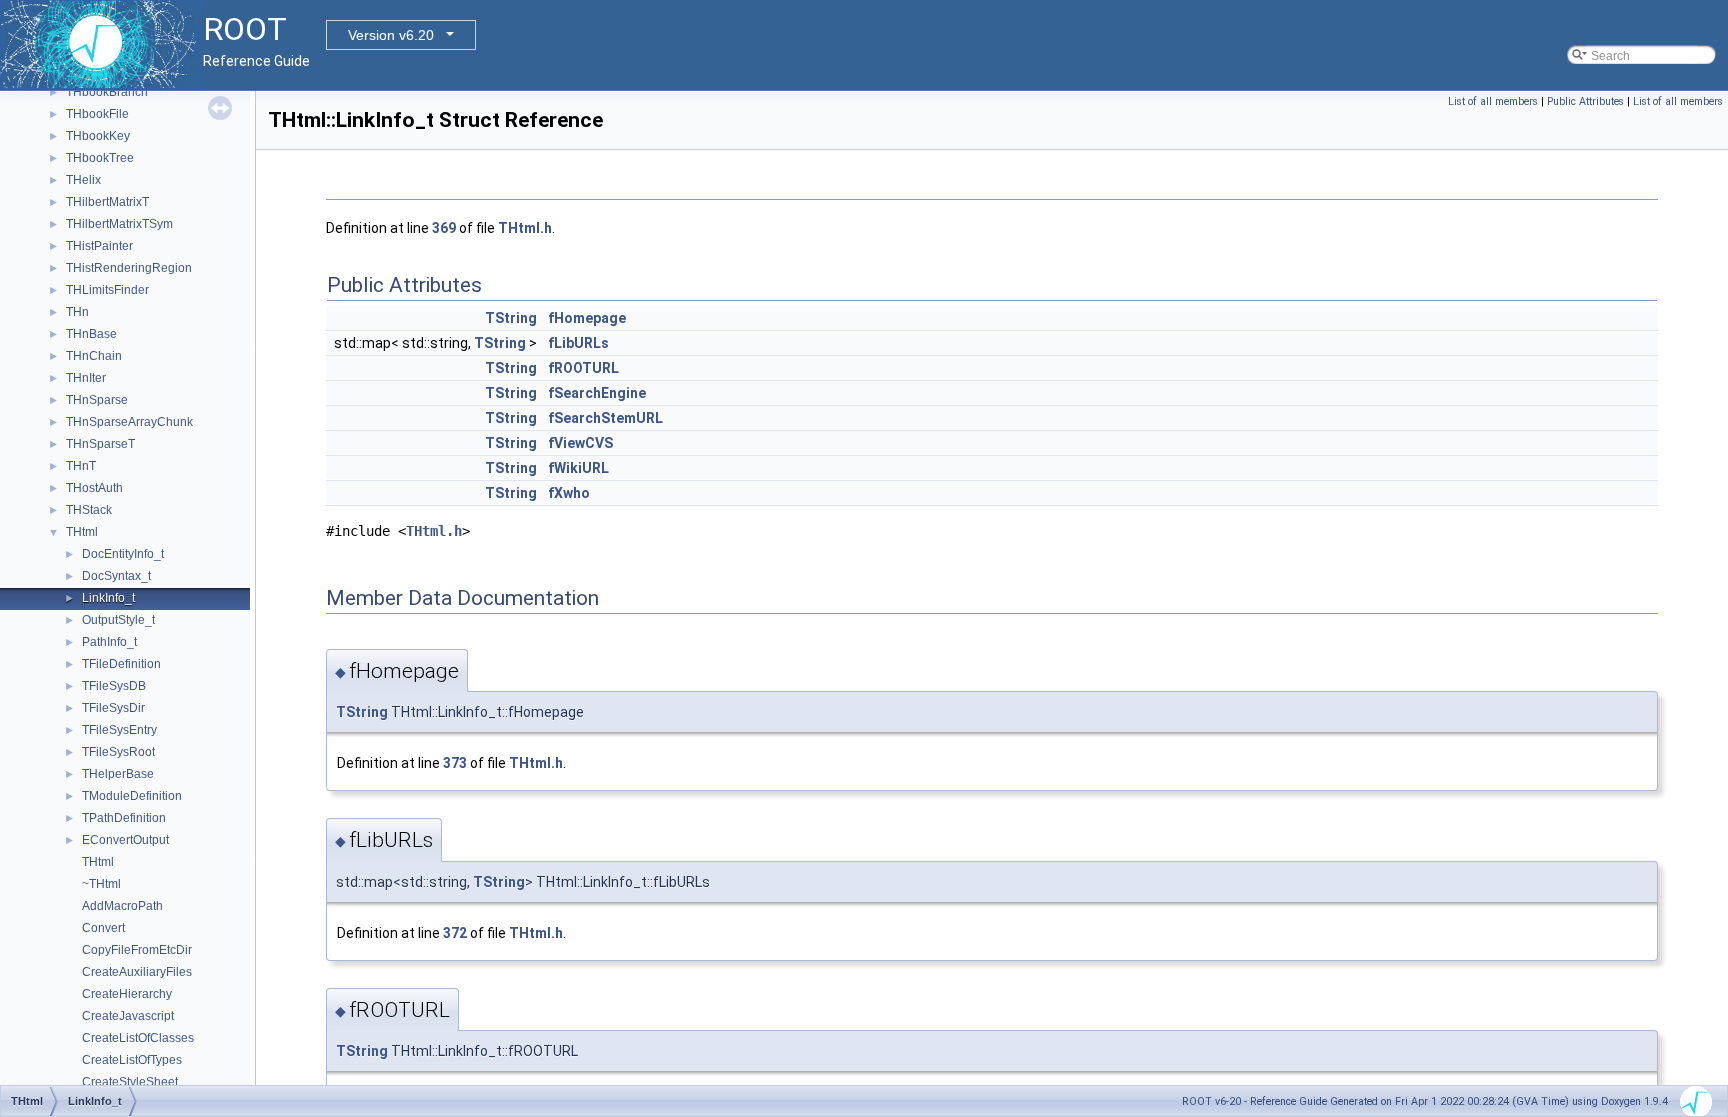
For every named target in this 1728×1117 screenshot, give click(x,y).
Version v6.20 (391, 35)
